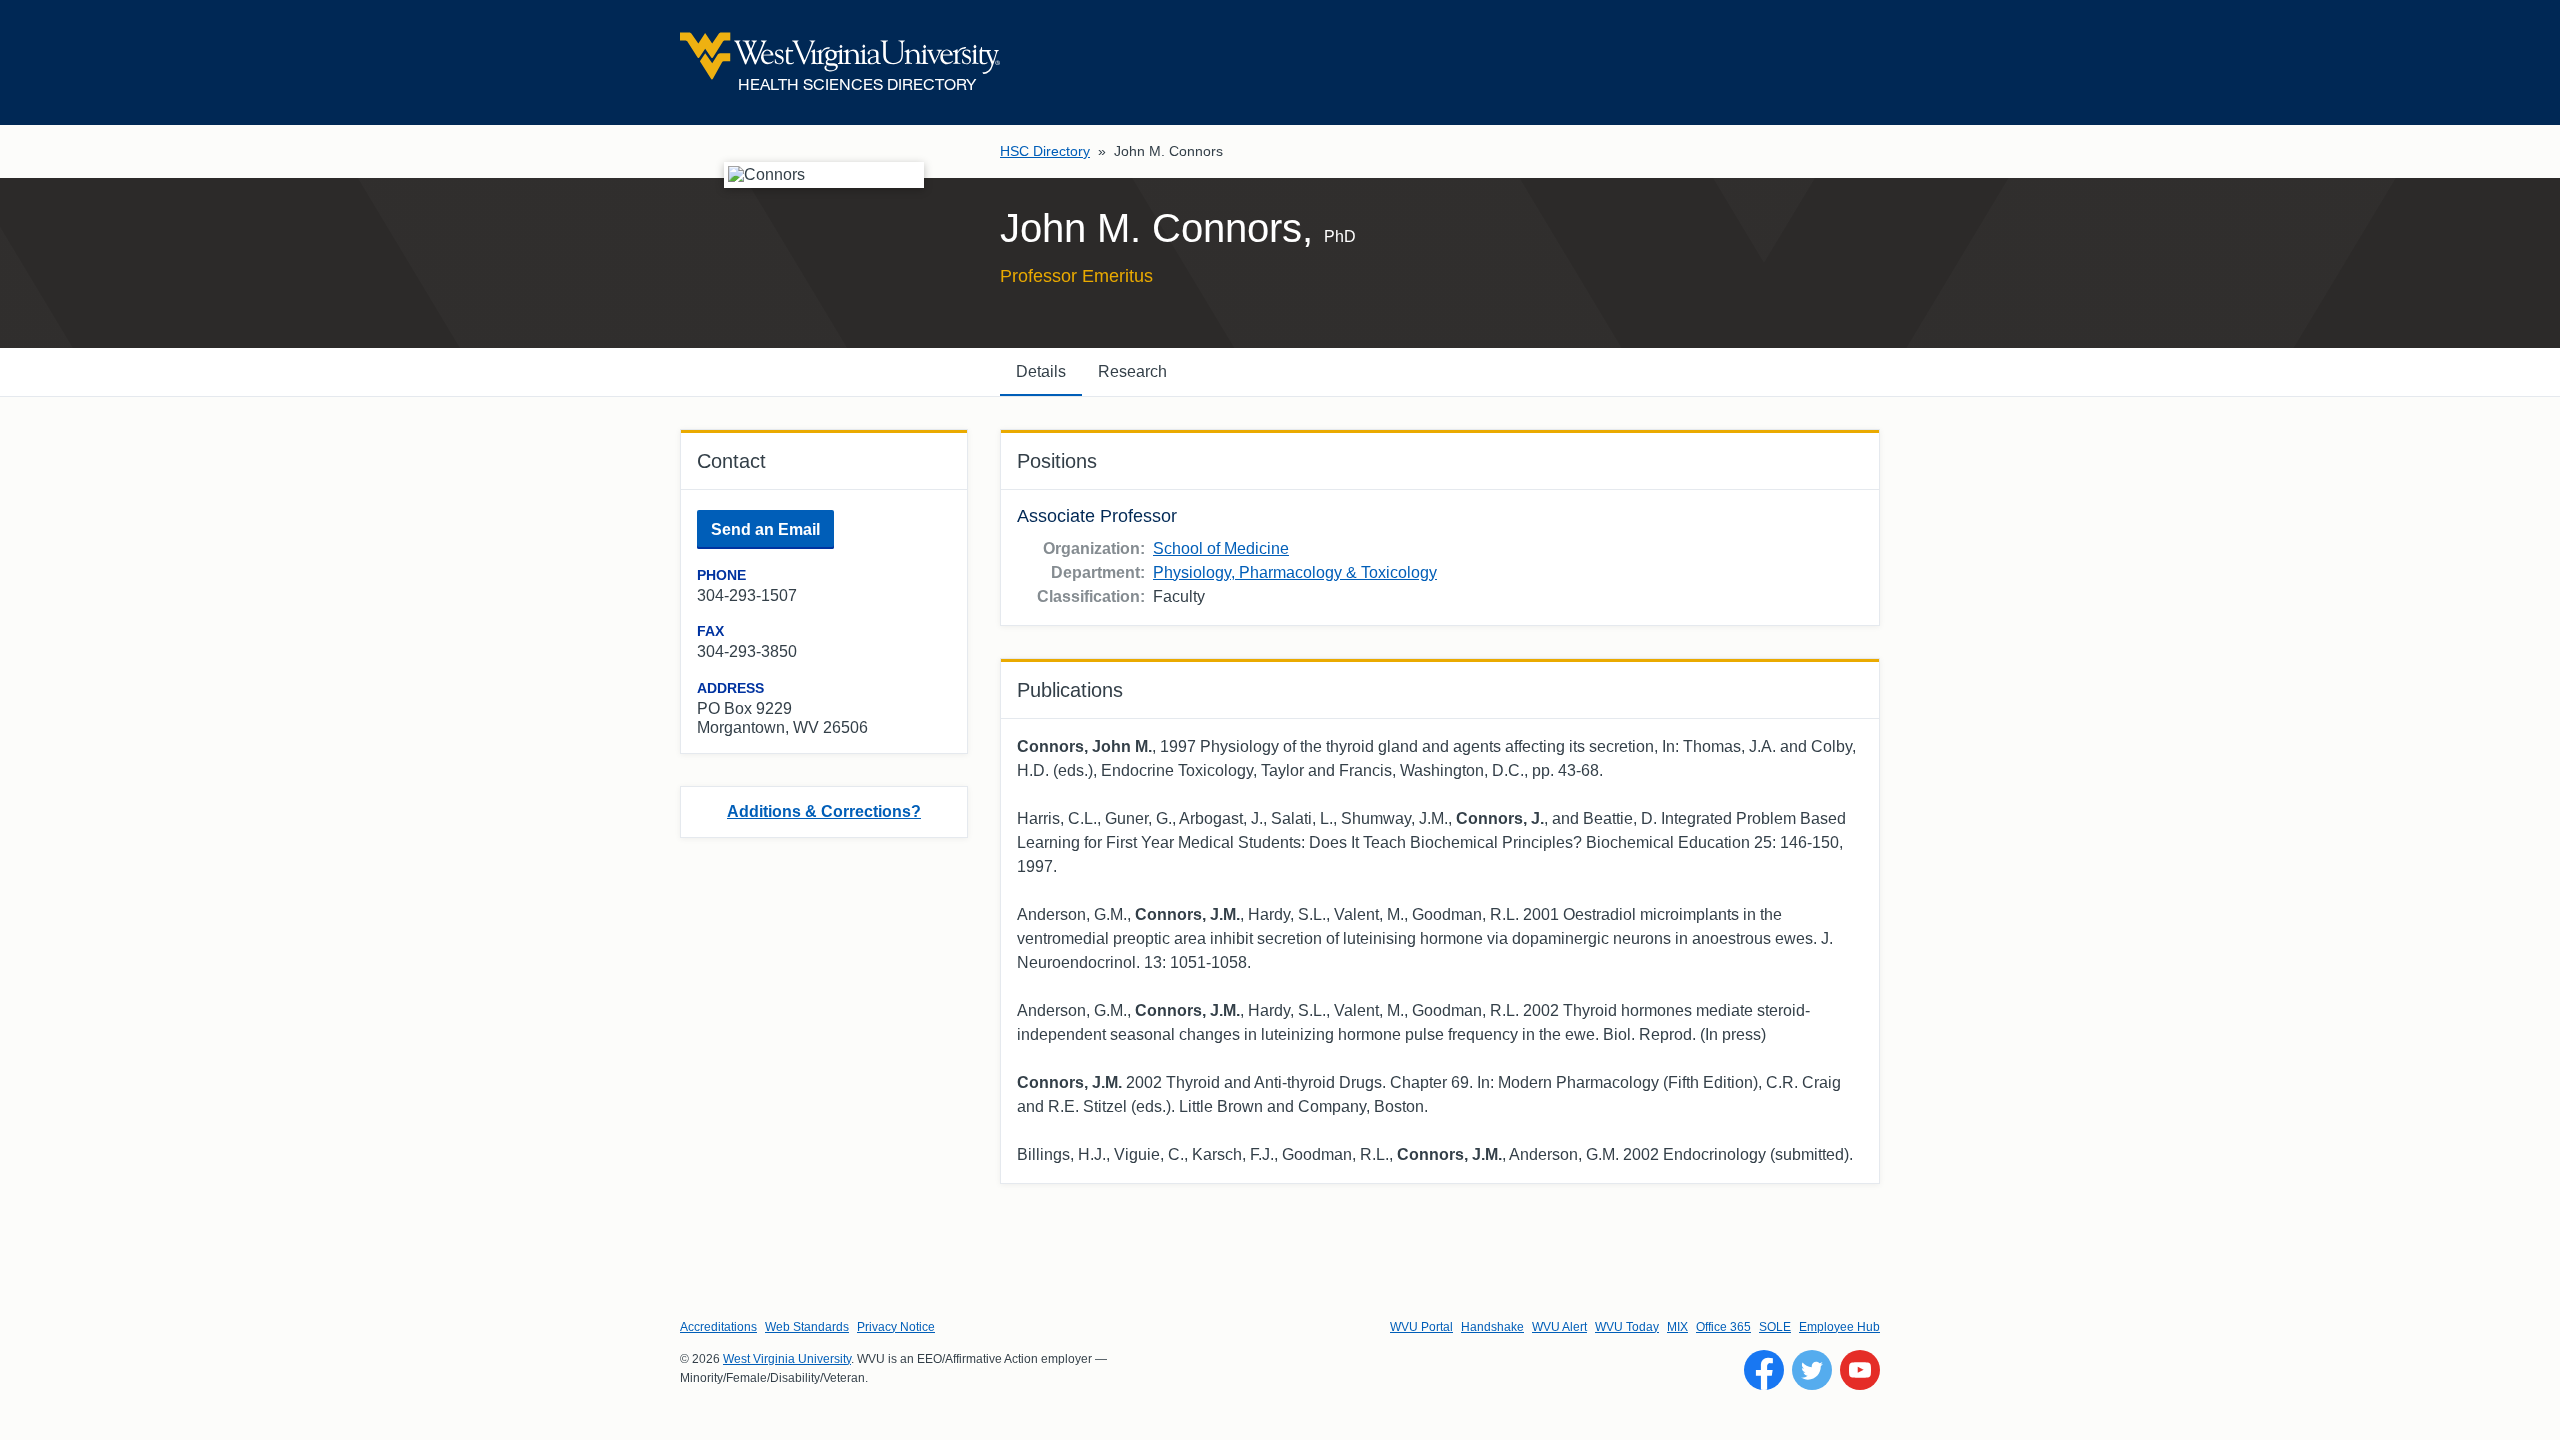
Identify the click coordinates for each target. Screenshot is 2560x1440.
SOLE (1775, 1327)
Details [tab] (1041, 371)
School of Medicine (1221, 548)
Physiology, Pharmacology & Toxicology (1295, 572)
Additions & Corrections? (824, 811)
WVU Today (1627, 1327)
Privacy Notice (896, 1327)
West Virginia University (787, 1359)
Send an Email (765, 529)
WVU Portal (1421, 1327)
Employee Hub (1839, 1327)
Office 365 (1723, 1327)
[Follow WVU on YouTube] (1860, 1370)
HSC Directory (1045, 151)
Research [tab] (1132, 371)
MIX (1677, 1327)
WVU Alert (1559, 1327)
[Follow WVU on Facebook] (1764, 1370)
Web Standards (807, 1327)
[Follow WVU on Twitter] (1812, 1370)
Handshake (1492, 1327)
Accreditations (718, 1327)
